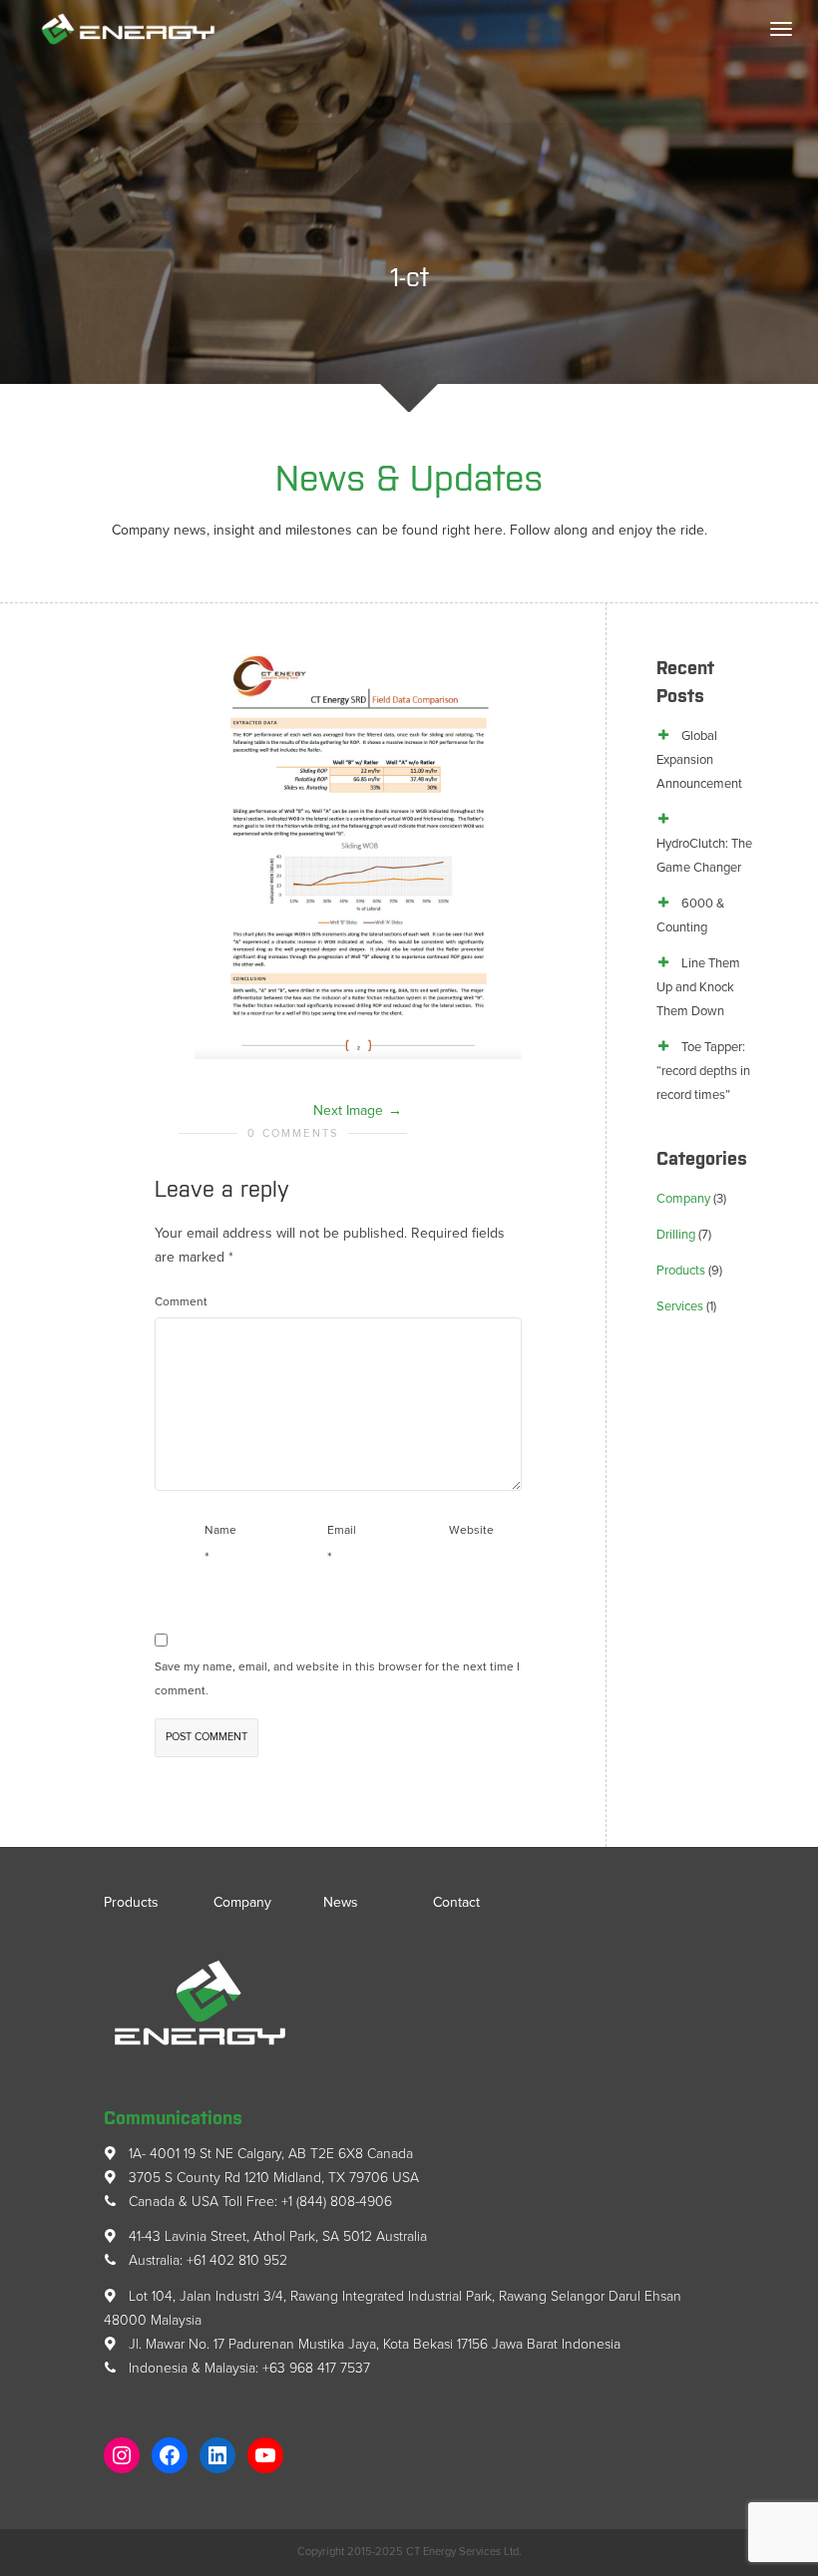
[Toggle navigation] (781, 29)
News (341, 1902)
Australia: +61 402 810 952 (206, 2260)
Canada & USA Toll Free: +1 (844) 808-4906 (258, 2202)
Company (683, 1199)
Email (342, 1530)
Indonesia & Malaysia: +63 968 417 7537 (247, 2368)
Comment (181, 1301)
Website (471, 1530)
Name (220, 1530)
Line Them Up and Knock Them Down (698, 987)
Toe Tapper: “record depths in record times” (703, 1071)
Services (680, 1306)
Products (681, 1271)
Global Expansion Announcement (699, 760)
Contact (456, 1902)
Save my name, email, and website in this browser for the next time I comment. (337, 1678)
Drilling (676, 1235)
